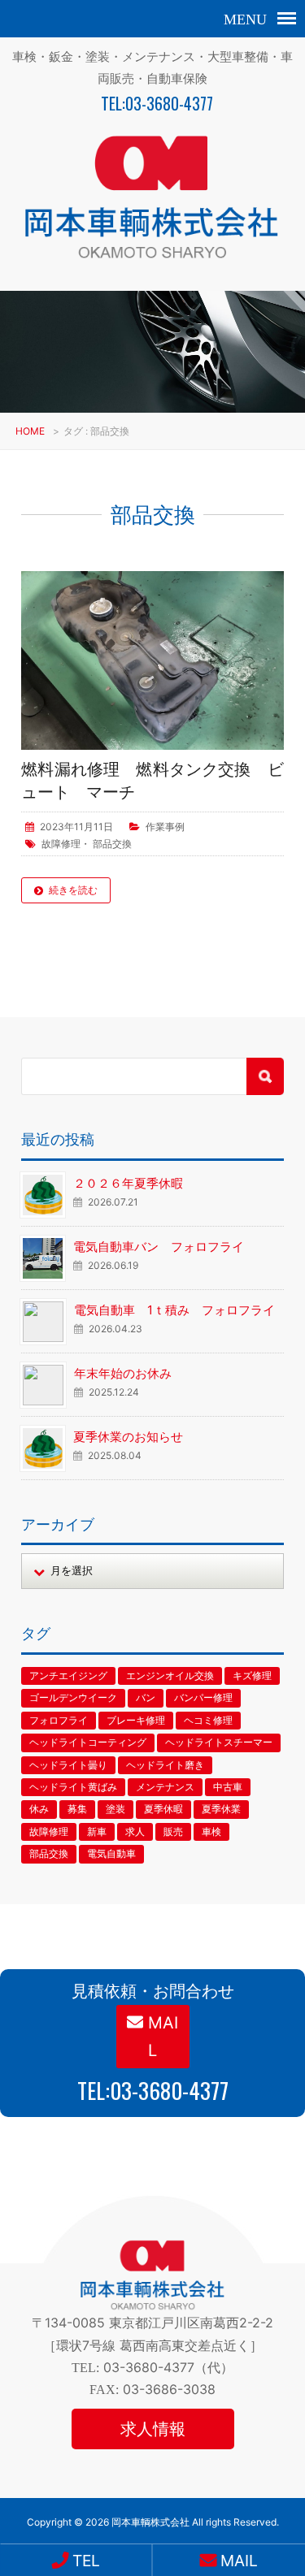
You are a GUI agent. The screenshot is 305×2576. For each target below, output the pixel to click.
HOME (30, 431)
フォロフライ (59, 1720)
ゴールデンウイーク (73, 1697)
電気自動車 (111, 1853)
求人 (135, 1831)
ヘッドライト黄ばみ (73, 1787)
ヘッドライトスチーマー (219, 1742)
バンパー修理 (203, 1697)
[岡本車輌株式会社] (152, 263)
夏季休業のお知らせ (128, 1437)
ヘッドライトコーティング (88, 1742)
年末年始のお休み (123, 1373)
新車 (97, 1831)
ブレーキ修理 (136, 1720)
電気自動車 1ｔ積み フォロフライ (174, 1310)
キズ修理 (252, 1675)
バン (146, 1697)
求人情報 (153, 2429)
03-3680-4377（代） (168, 2367)
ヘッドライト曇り (68, 1765)
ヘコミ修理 (208, 1720)
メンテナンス (165, 1787)
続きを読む (73, 890)
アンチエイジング (68, 1675)
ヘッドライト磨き (165, 1765)
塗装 (115, 1809)
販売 (173, 1831)
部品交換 (112, 844)
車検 (211, 1831)
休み (39, 1809)
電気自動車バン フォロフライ (159, 1247)
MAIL (161, 2037)
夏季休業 (221, 1809)
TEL (84, 2561)
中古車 (228, 1787)
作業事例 (165, 827)
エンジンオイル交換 (170, 1675)
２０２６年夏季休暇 (128, 1183)
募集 (77, 1809)
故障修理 (61, 844)
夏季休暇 (163, 1809)
